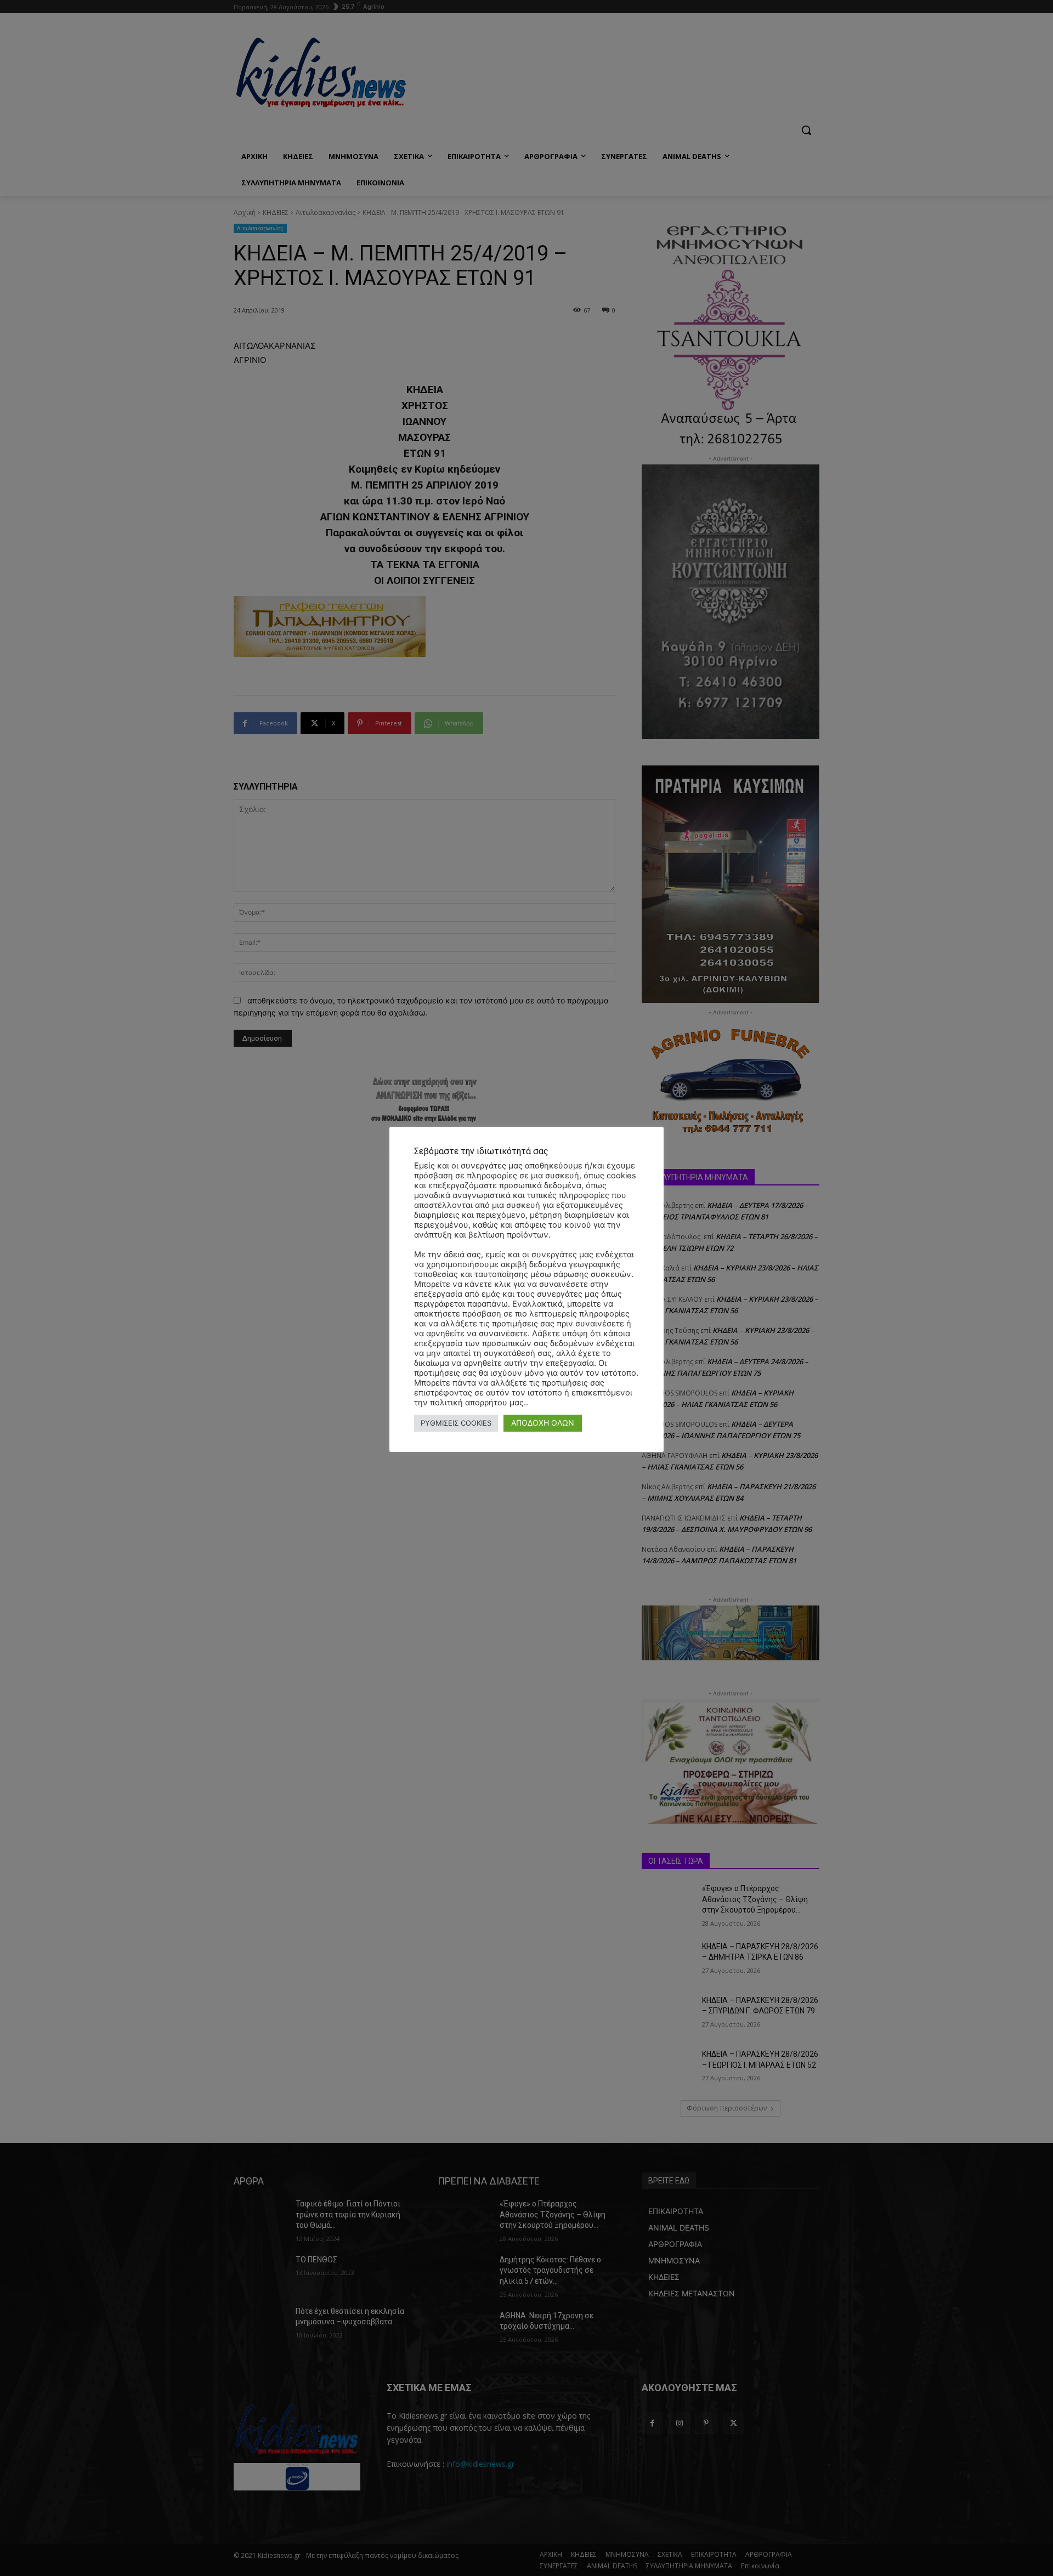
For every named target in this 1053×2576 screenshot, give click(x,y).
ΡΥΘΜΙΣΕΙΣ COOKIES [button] (456, 1423)
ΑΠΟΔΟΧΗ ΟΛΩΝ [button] (543, 1423)
